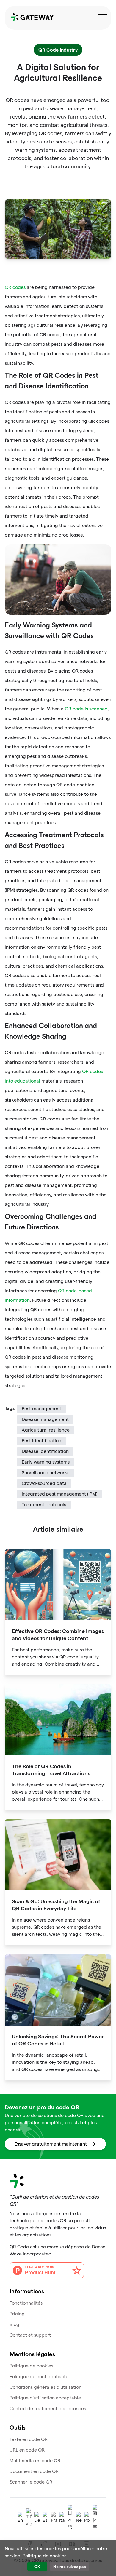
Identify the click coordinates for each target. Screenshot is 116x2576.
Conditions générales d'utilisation (46, 2387)
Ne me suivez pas (69, 2566)
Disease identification (45, 1451)
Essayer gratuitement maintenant (51, 2144)
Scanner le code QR (31, 2482)
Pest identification (41, 1441)
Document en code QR (34, 2471)
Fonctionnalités (26, 2303)
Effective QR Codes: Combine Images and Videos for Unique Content (58, 1634)
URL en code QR (27, 2450)
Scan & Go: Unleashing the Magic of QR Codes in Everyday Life (56, 1905)
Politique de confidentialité (39, 2376)
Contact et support (30, 2335)
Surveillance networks (46, 1473)
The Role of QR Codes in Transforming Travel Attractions (51, 1769)
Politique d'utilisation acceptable (45, 2398)
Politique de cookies (31, 2366)
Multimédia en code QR (35, 2461)
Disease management (45, 1419)
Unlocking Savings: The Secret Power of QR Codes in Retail (58, 2040)
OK (37, 2566)
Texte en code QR (29, 2439)
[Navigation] (103, 17)
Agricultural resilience (46, 1430)
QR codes (15, 287)
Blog (14, 2324)
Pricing (17, 2314)
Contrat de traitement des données (48, 2408)
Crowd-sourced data (44, 1483)
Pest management (41, 1409)
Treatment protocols (44, 1505)
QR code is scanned (86, 709)
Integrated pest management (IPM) (59, 1494)
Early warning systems (46, 1462)
